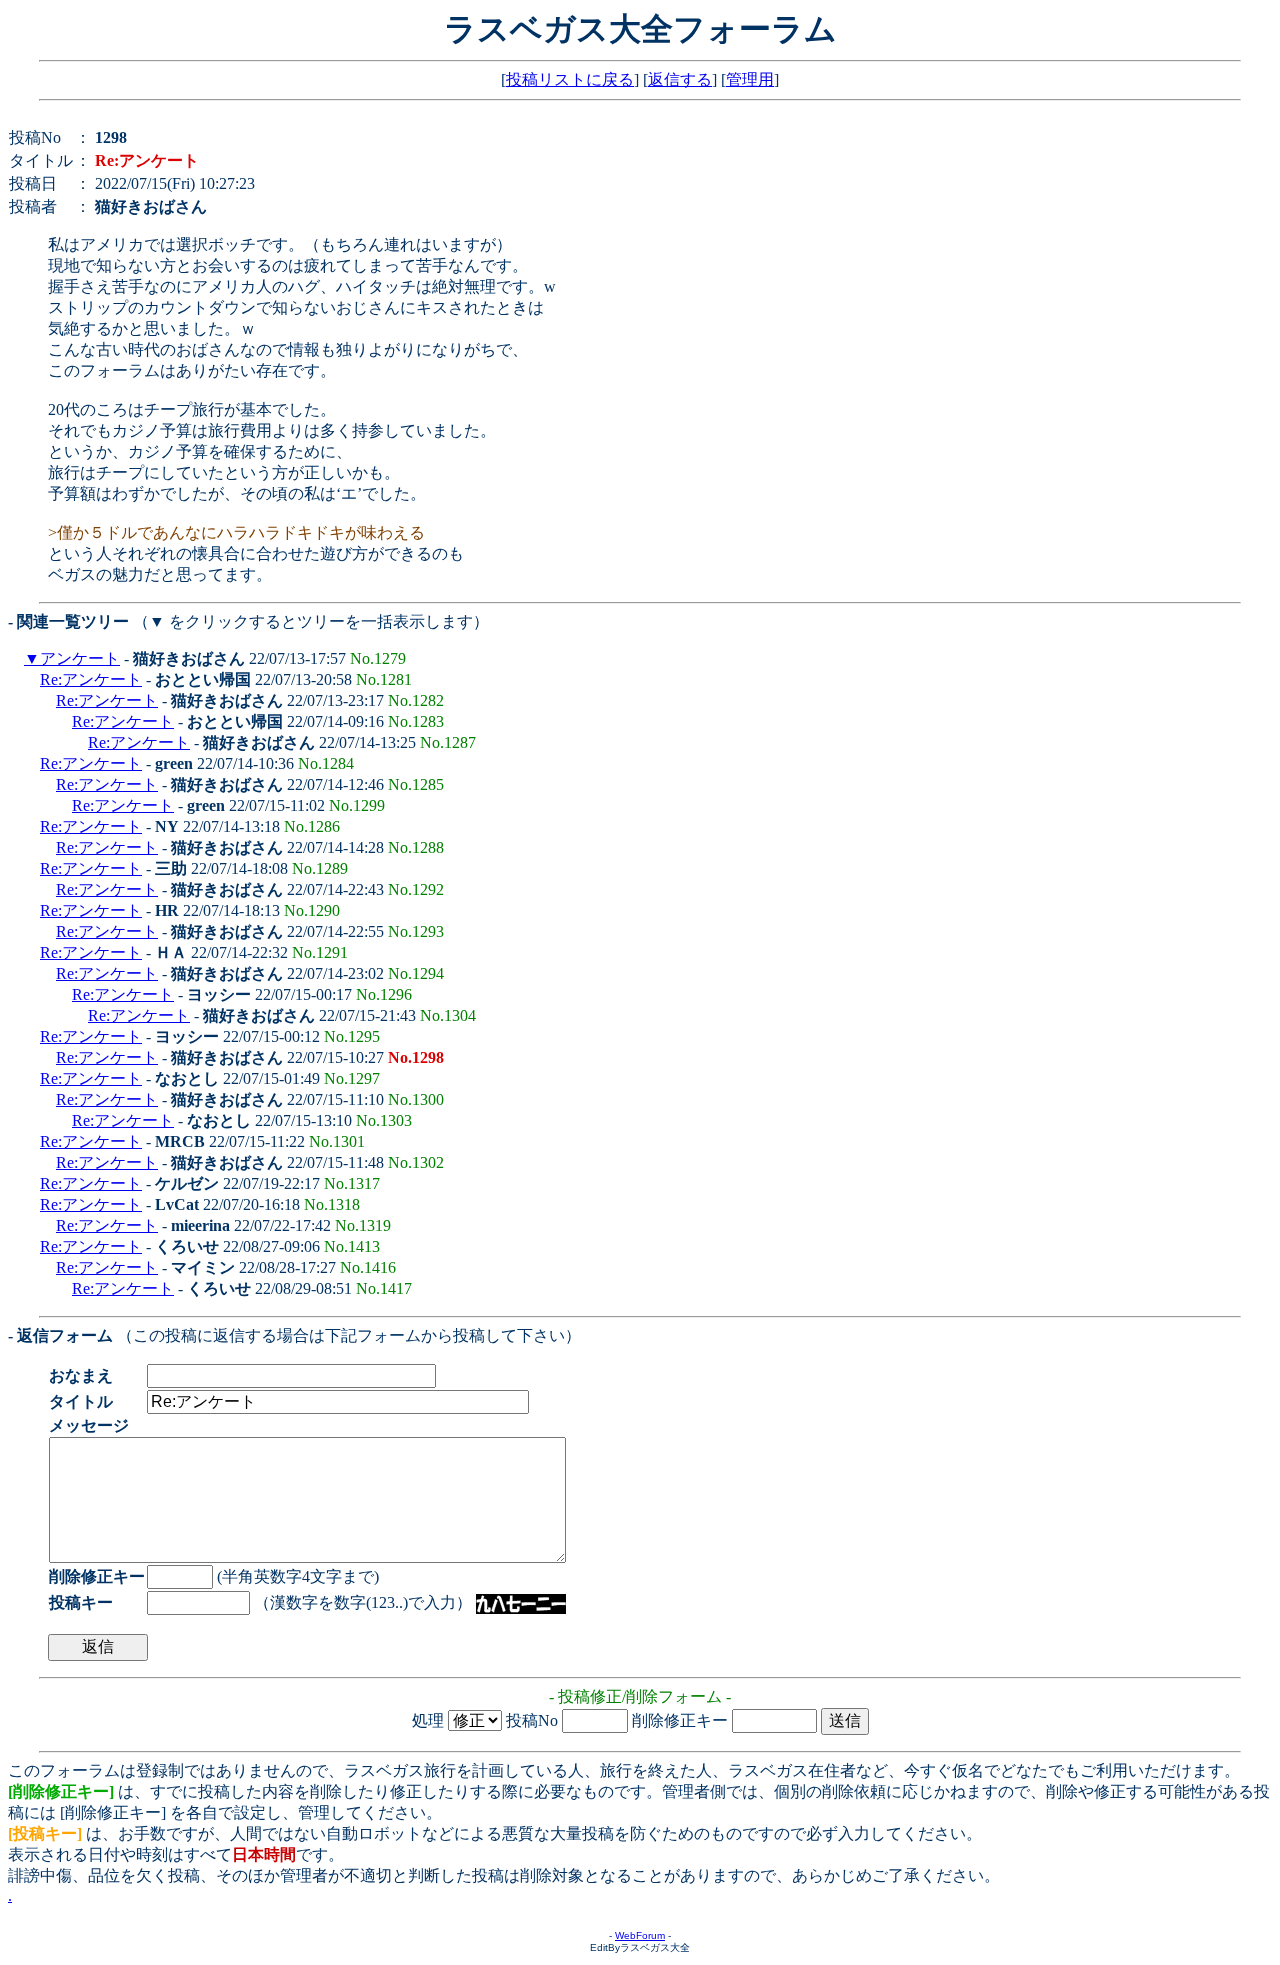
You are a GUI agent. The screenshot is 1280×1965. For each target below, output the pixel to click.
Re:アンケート (91, 679)
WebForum (640, 1935)
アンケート (80, 658)
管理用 (750, 79)
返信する (680, 79)
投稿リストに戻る (570, 79)
